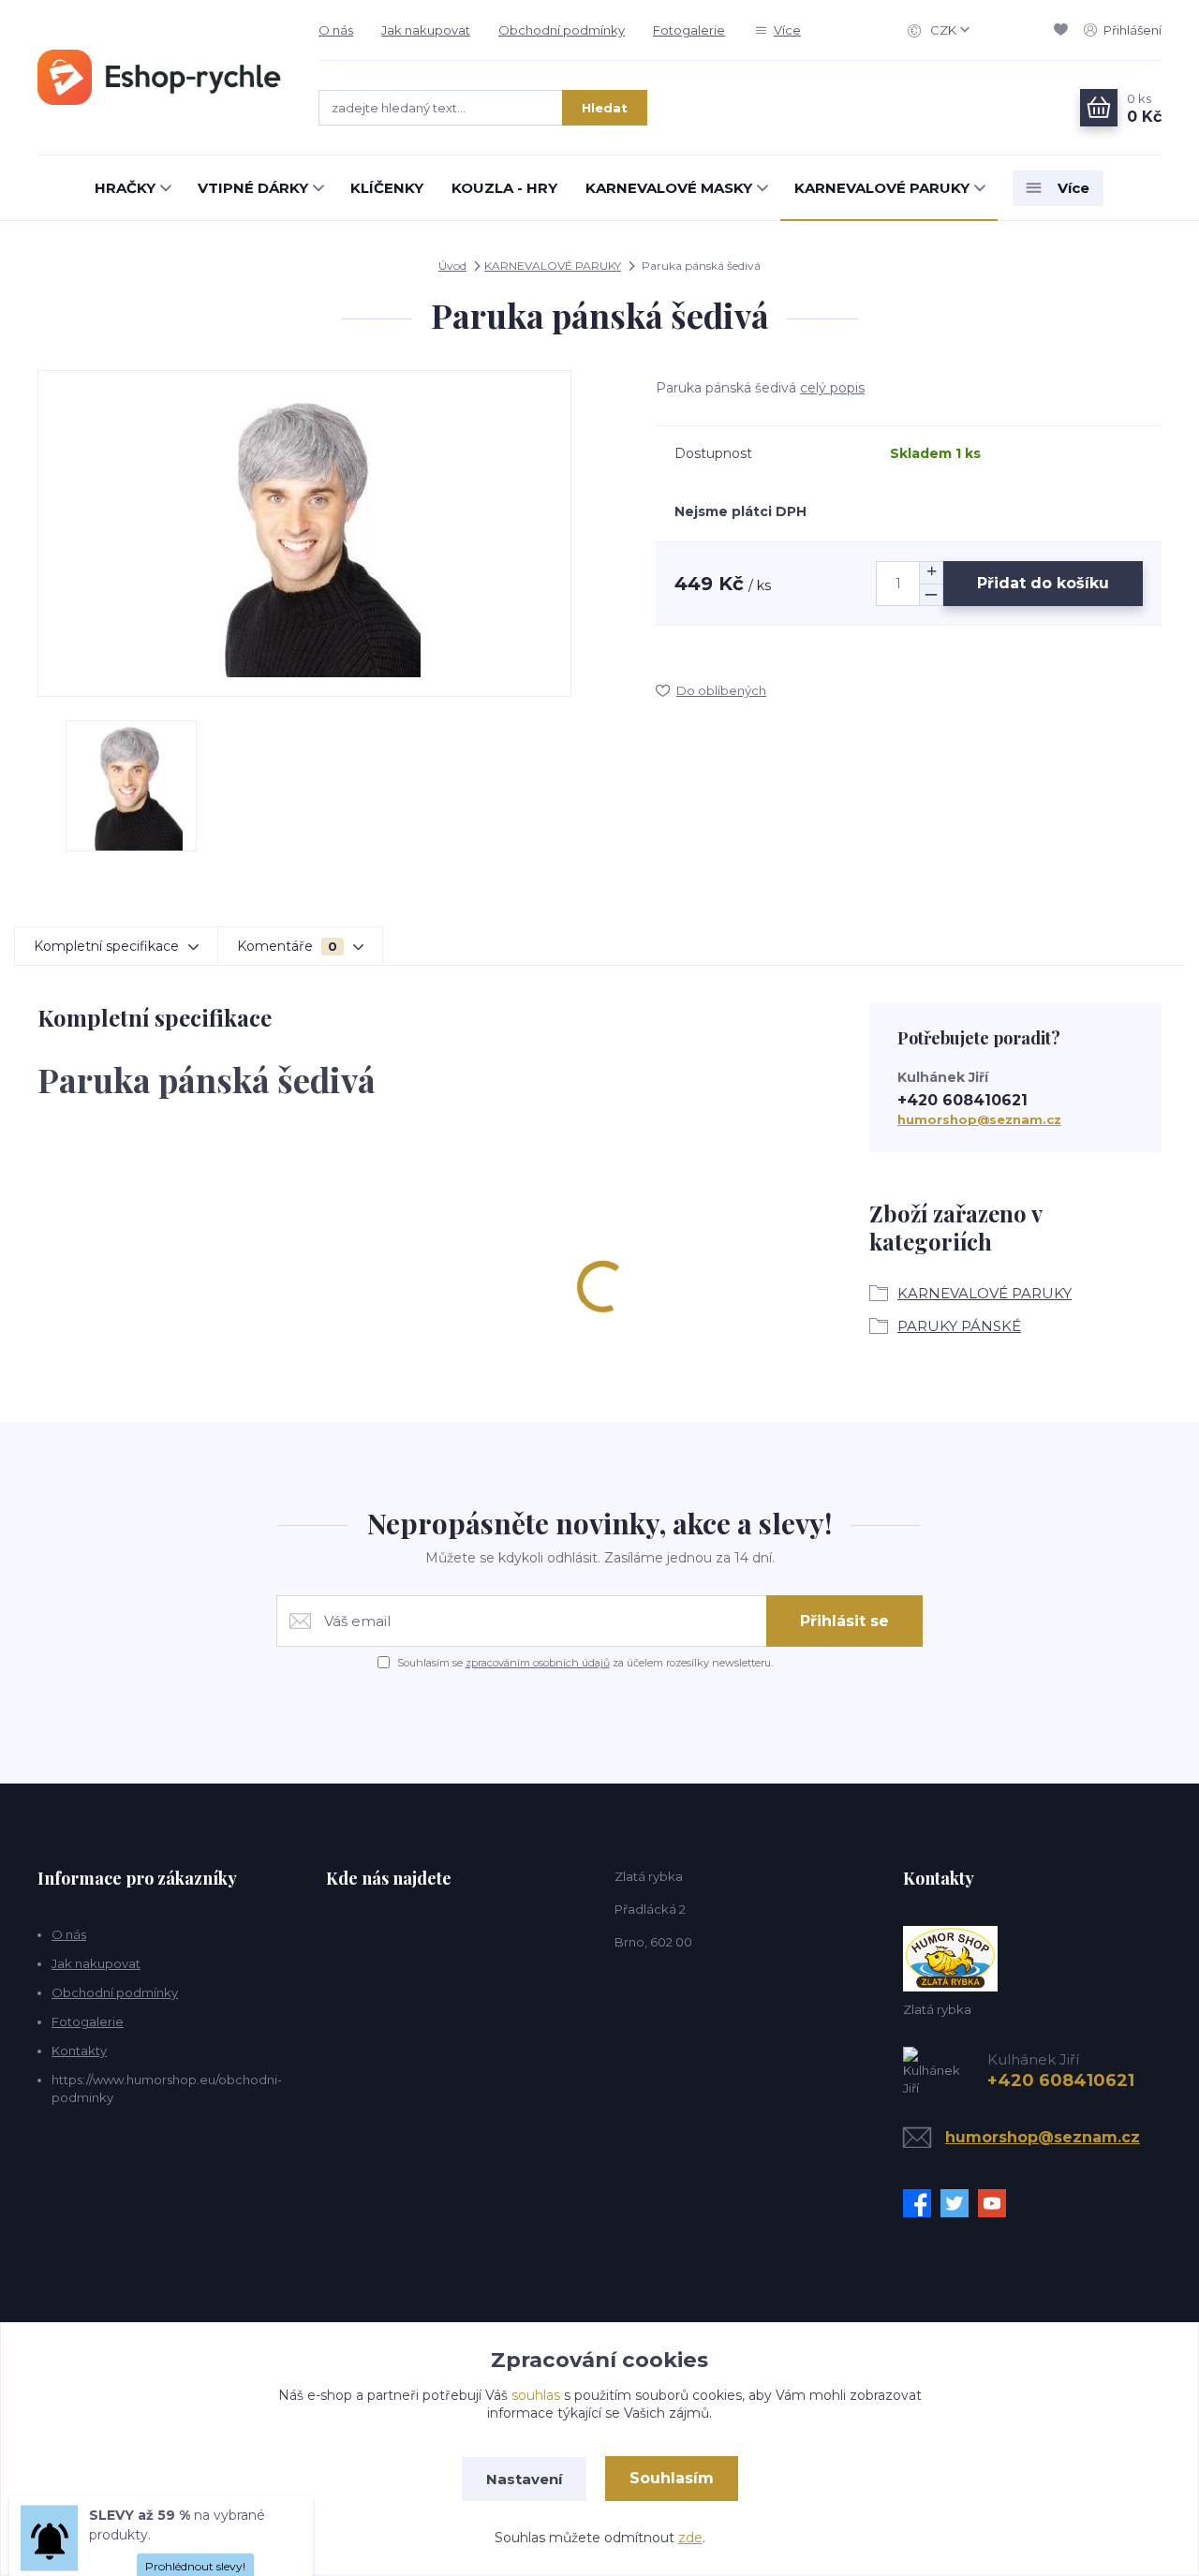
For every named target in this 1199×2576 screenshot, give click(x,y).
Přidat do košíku (1043, 583)
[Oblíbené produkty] (1064, 30)
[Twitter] (959, 2203)
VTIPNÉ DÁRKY (253, 188)
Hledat (605, 108)
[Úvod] (159, 77)
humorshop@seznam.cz (979, 1119)
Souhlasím (672, 2478)
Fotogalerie (689, 30)
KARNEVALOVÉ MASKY (669, 188)
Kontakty (79, 2050)
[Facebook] (922, 2203)
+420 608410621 (962, 1100)
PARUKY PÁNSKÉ (959, 1326)
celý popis (832, 388)
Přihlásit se (844, 1621)
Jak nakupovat (426, 30)
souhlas (536, 2395)
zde (690, 2538)
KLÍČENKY (387, 188)
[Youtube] (997, 2203)
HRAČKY (125, 188)
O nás (336, 30)
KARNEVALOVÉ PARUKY (882, 188)
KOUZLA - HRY (504, 188)
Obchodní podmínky (562, 30)
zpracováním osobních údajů (538, 1663)
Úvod (452, 266)
